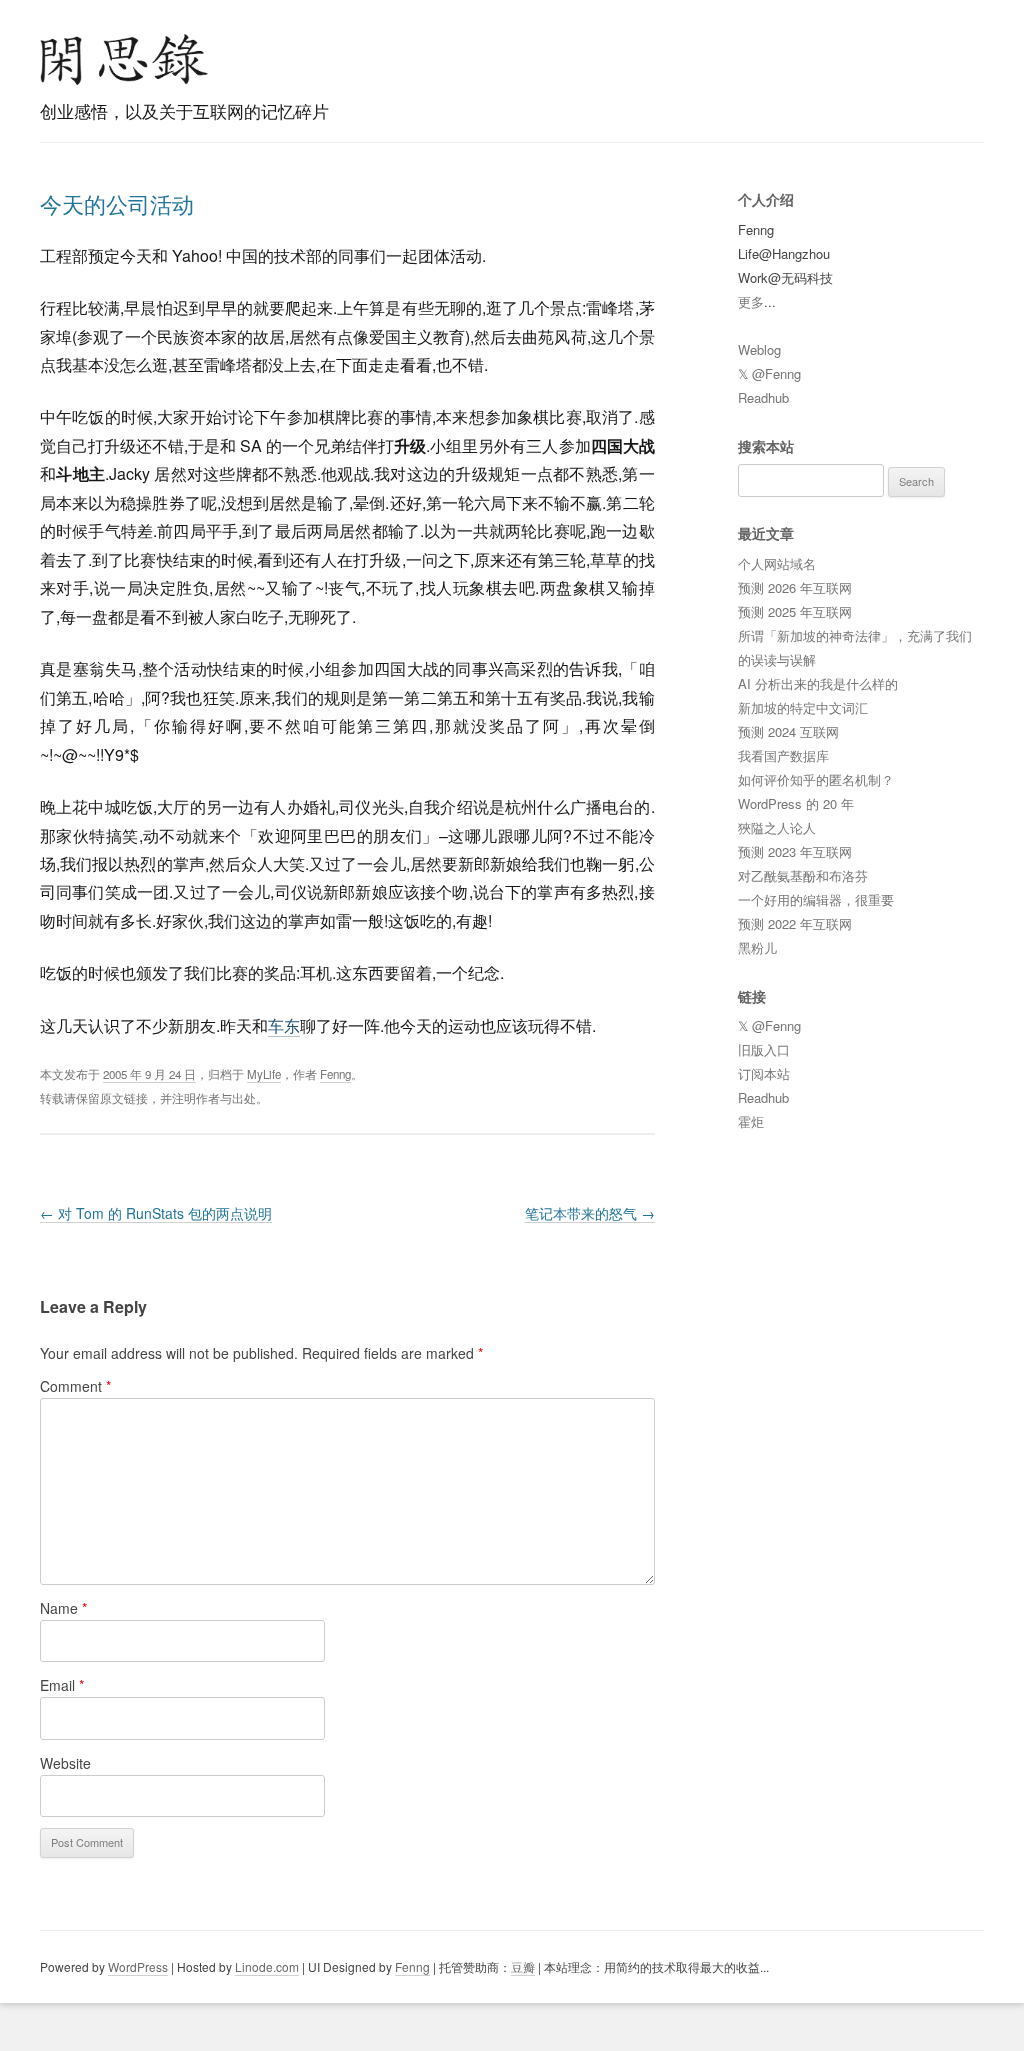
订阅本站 (764, 1073)
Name (63, 1608)
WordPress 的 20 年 (796, 803)
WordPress (138, 1966)
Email (62, 1685)
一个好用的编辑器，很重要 (816, 899)
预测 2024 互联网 (788, 731)
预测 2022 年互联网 (795, 923)
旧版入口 (764, 1049)
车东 (284, 1025)
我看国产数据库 (783, 755)
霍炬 (751, 1121)
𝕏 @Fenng (769, 373)
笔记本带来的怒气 (590, 1213)
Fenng (335, 1074)
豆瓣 (523, 1966)
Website (65, 1763)
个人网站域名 (777, 563)
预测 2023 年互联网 (795, 851)
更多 (751, 301)
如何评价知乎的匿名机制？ (816, 779)
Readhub (763, 397)
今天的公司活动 (117, 203)
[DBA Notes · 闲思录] (124, 59)
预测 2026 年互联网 (795, 587)
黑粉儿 (757, 947)
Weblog (759, 349)
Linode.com (267, 1966)
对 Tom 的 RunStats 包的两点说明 (156, 1213)
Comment (75, 1386)
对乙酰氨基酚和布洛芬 (803, 875)
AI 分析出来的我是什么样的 (818, 683)
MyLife (264, 1074)
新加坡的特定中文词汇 (803, 707)
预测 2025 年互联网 (795, 611)
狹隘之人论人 (777, 827)
